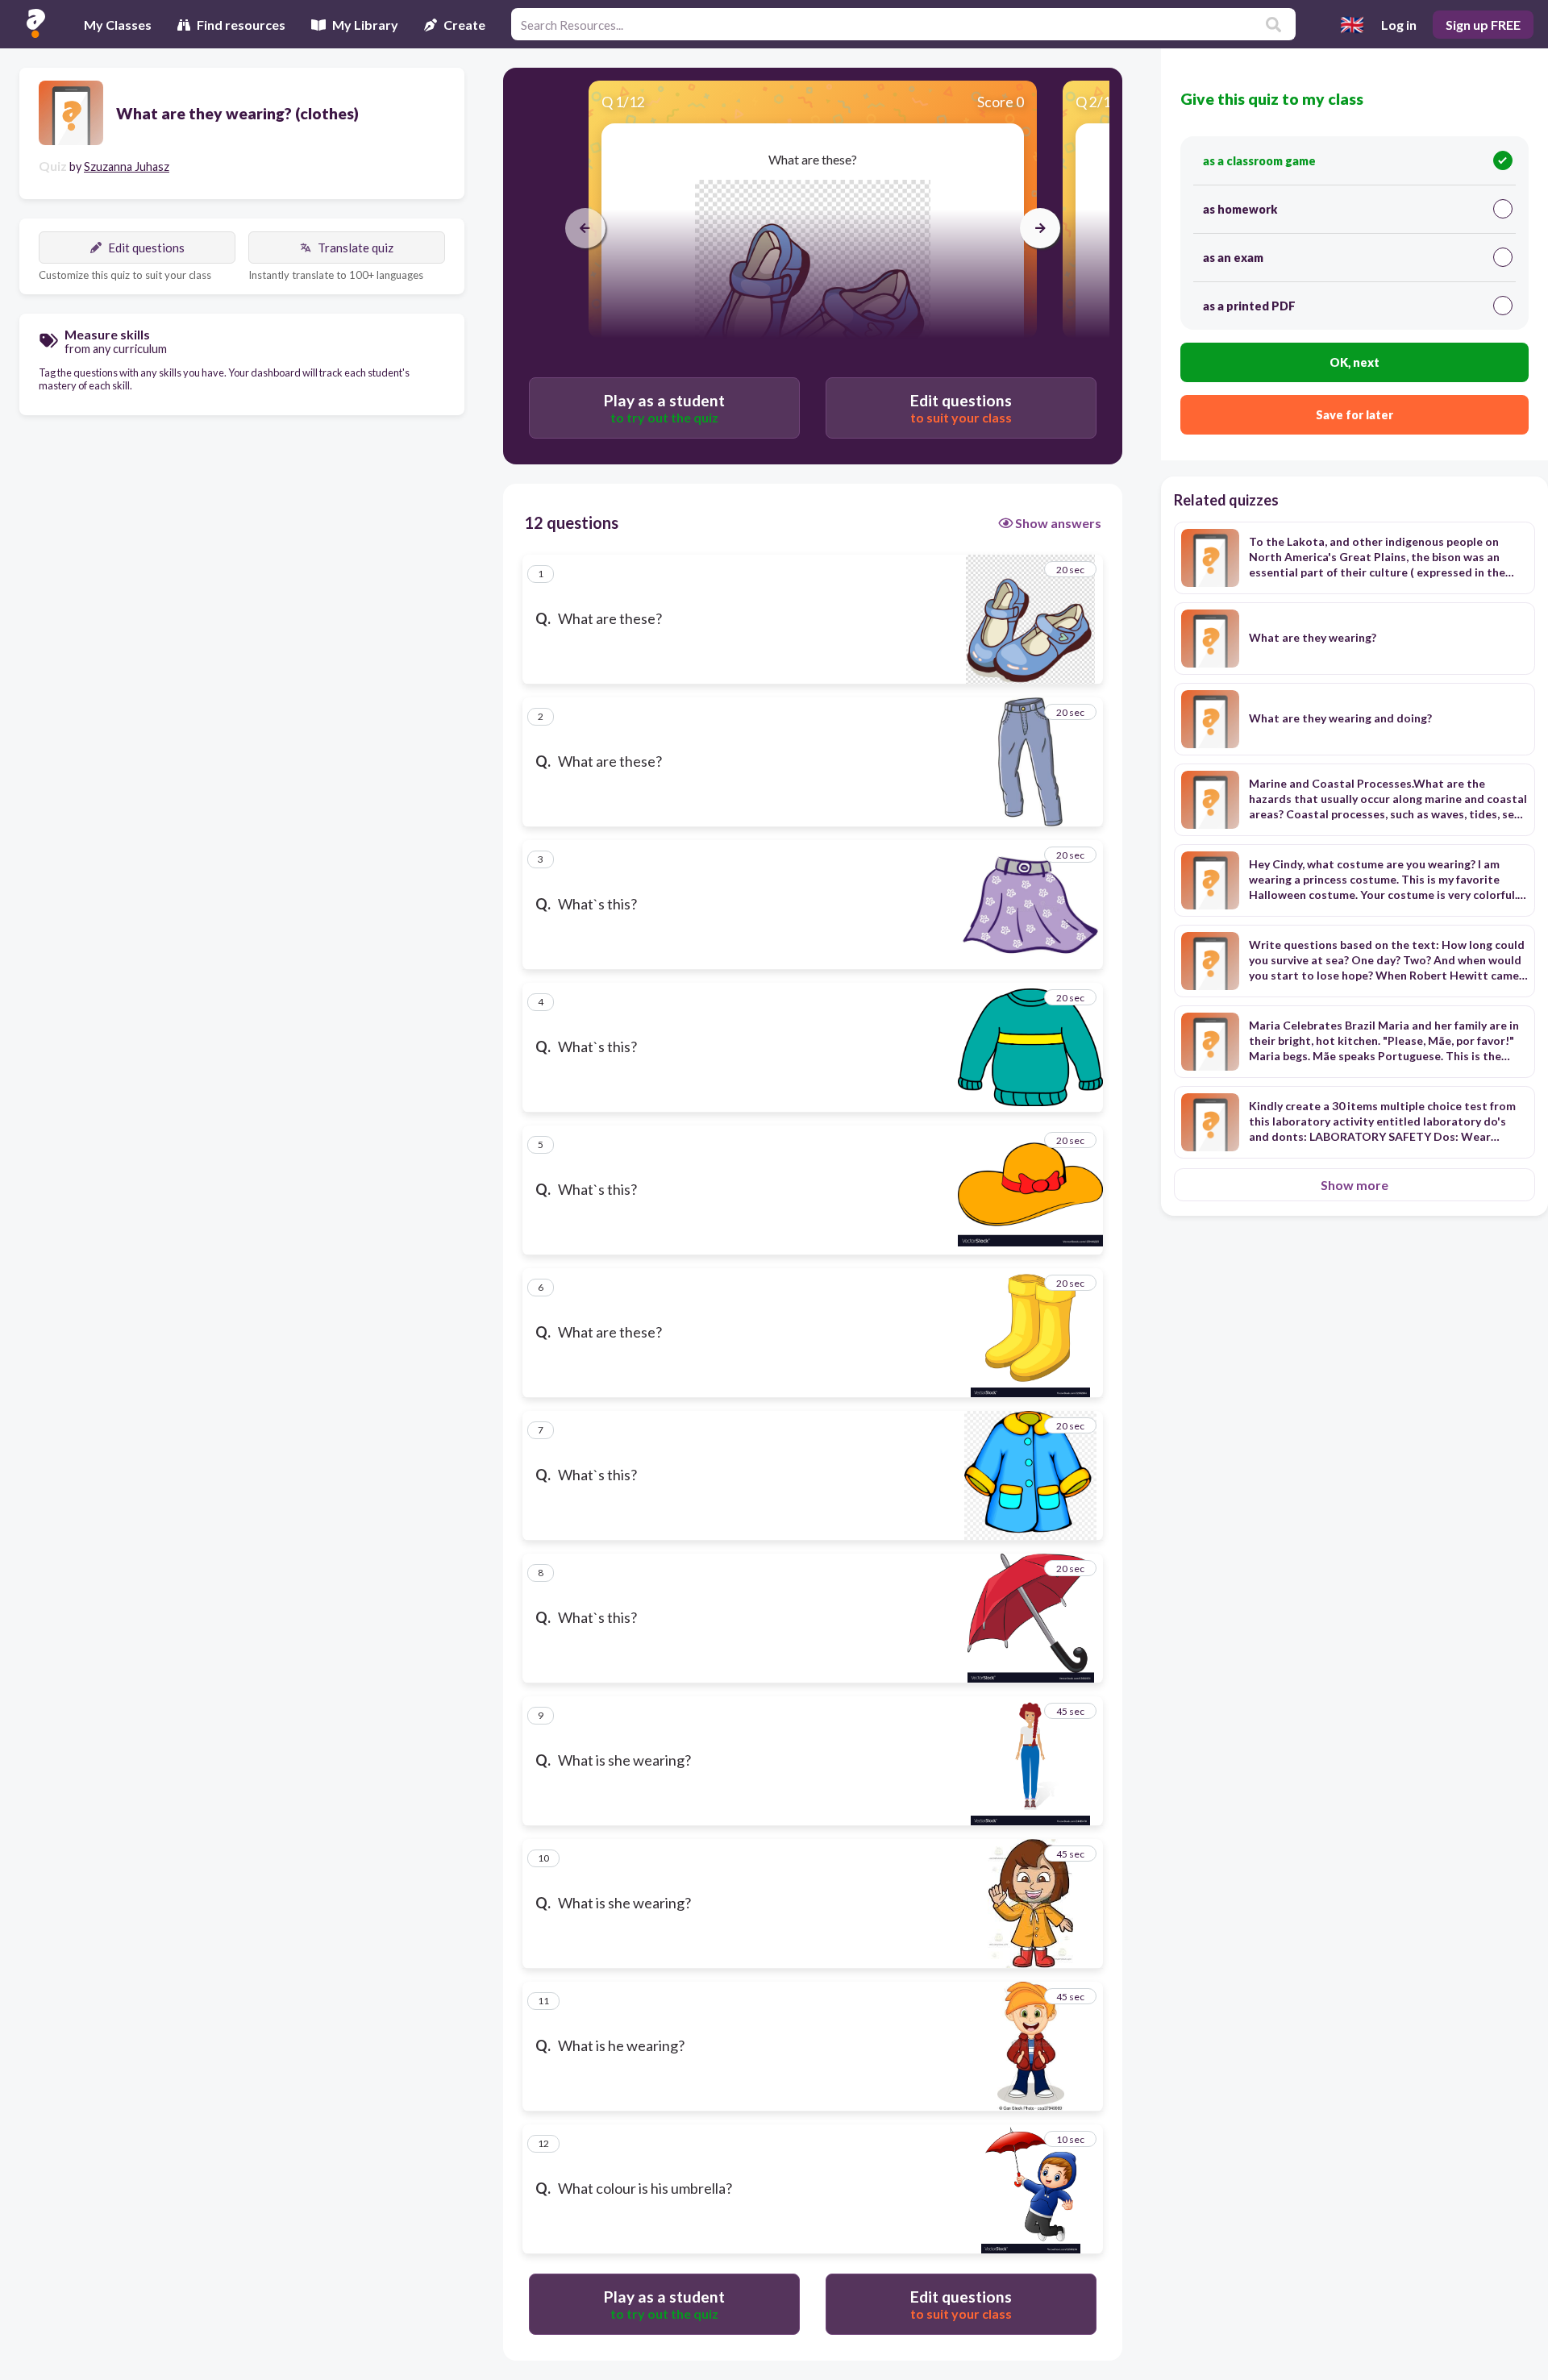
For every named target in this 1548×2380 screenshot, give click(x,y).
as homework (1240, 209)
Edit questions (146, 248)
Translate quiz (356, 248)
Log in (1399, 25)
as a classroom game (1259, 161)
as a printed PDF (1249, 306)
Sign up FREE (1483, 25)
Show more (1354, 1185)
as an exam (1233, 258)
